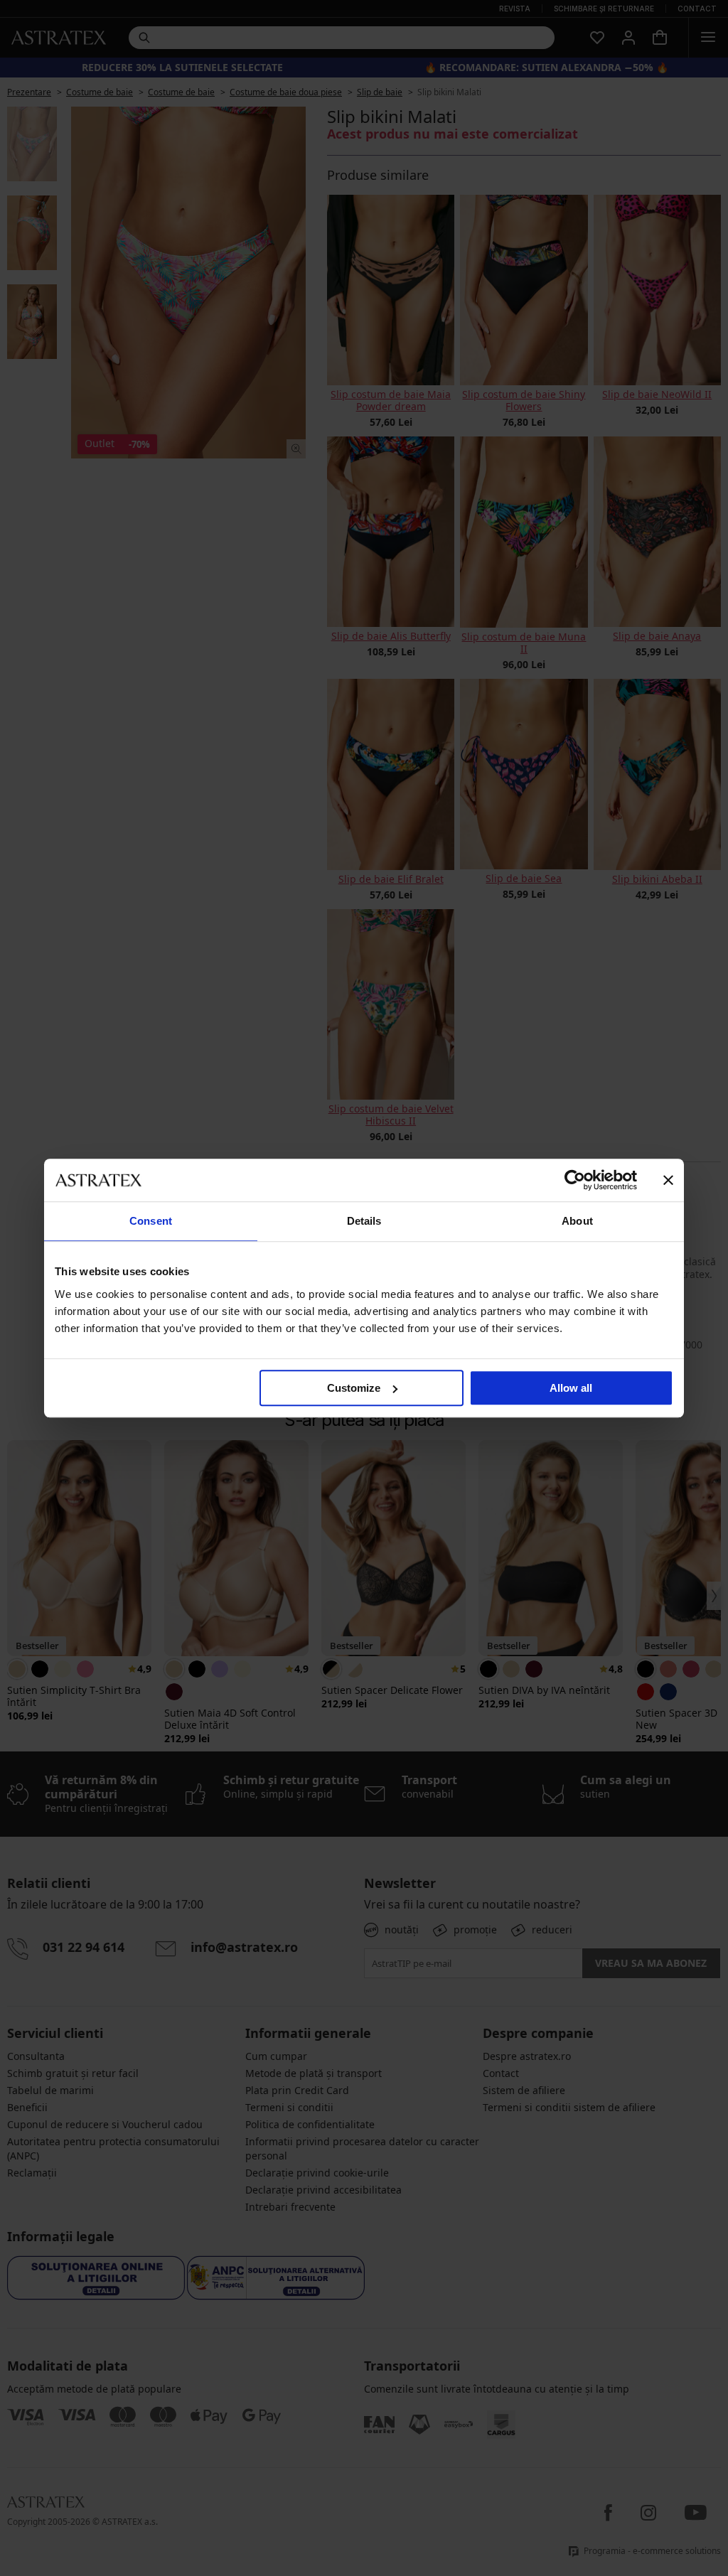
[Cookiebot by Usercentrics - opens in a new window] (575, 1180)
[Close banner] (668, 1180)
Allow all (571, 1388)
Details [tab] (364, 1221)
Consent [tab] (151, 1221)
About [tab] (577, 1221)
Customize (354, 1388)
